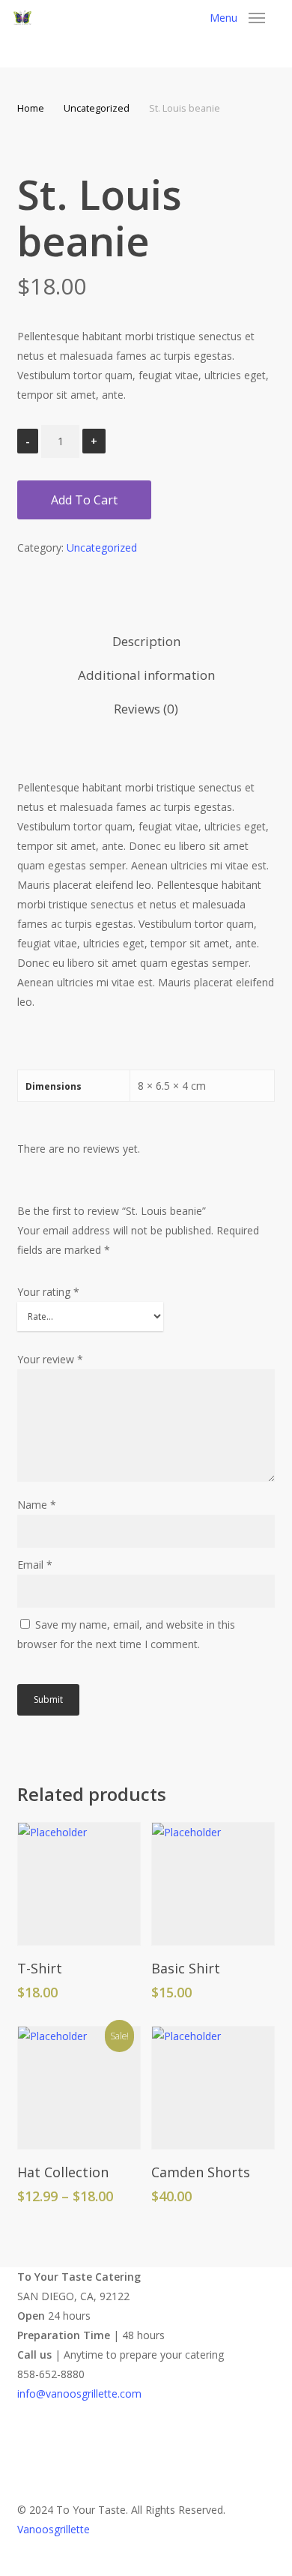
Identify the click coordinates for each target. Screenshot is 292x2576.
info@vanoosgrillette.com (79, 2393)
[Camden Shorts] (213, 2088)
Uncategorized (97, 108)
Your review (50, 1359)
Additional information (146, 675)
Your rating (48, 1292)
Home (31, 108)
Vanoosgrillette (54, 2529)
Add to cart (84, 500)
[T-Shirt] (79, 1884)
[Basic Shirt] (213, 1884)
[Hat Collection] (79, 2088)
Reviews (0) (146, 709)
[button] (237, 18)
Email (35, 1565)
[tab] (146, 642)
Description (146, 641)
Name (37, 1505)
